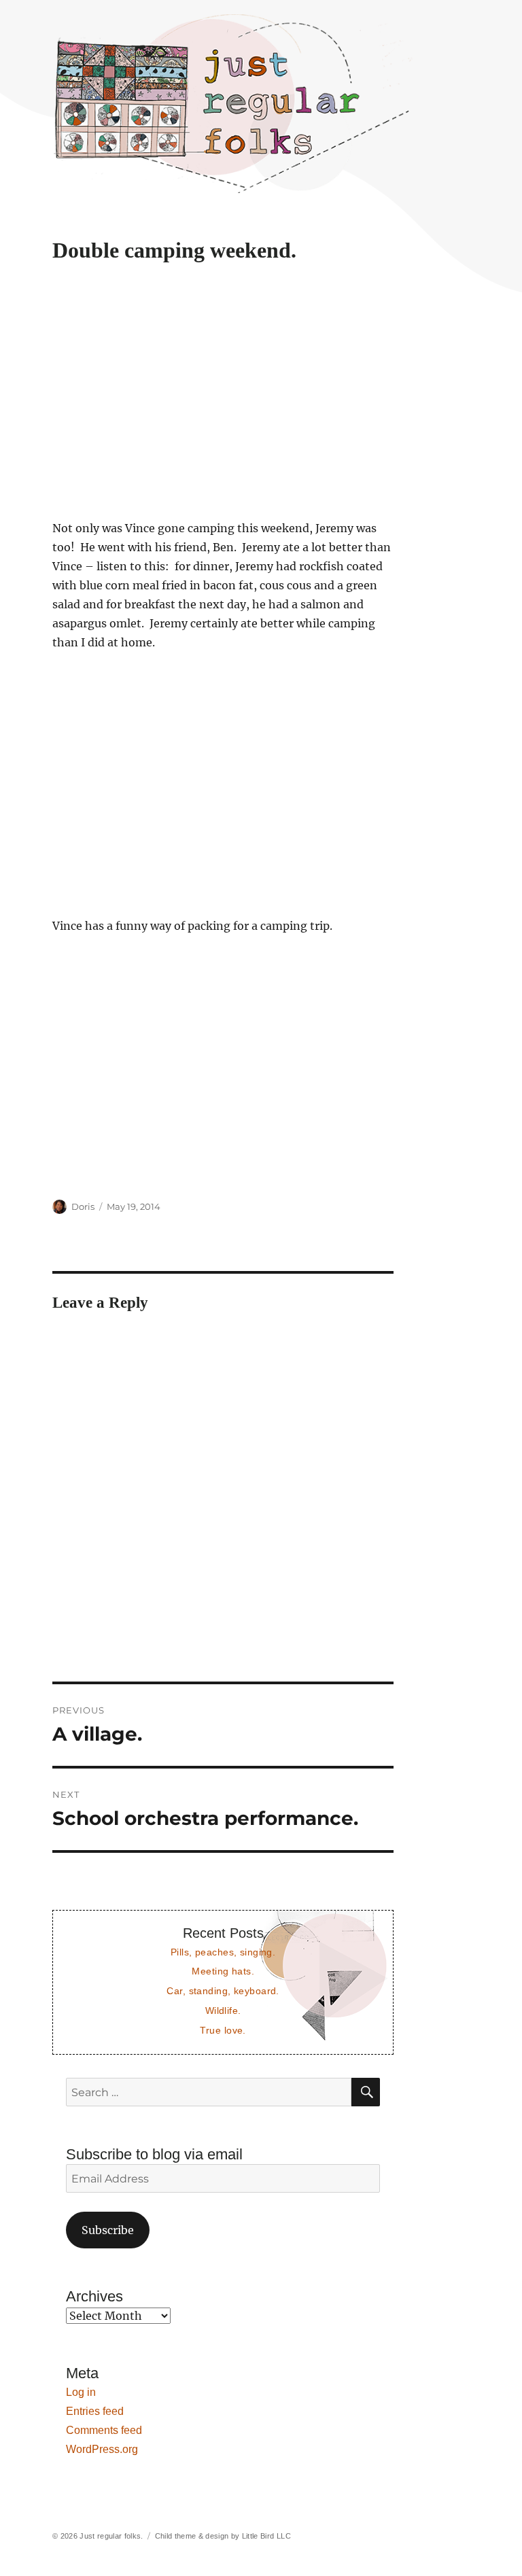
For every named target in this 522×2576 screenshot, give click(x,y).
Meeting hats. (223, 1971)
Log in (81, 2392)
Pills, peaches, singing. (223, 1952)
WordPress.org (102, 2449)
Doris (83, 1206)
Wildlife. (223, 2011)
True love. (223, 2030)
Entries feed (95, 2411)
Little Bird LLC (266, 2536)
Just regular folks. (111, 2536)
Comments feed (104, 2430)
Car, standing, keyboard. (223, 1991)
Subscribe (108, 2230)
